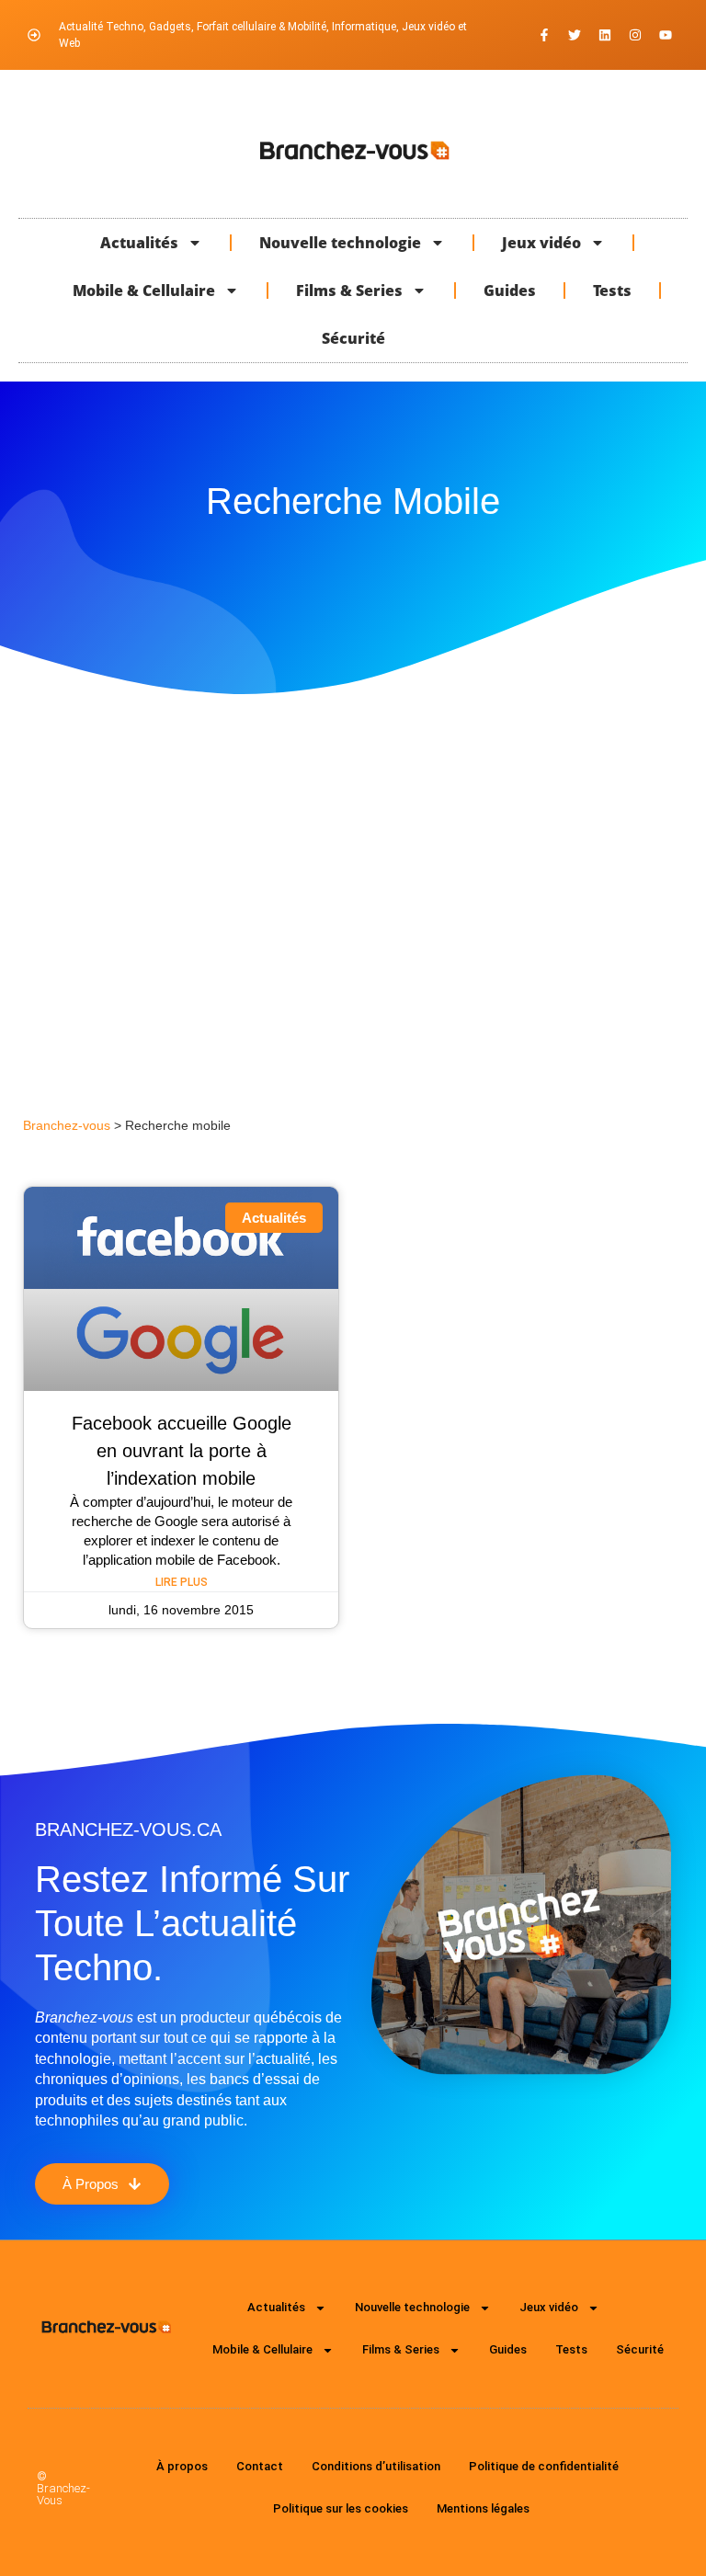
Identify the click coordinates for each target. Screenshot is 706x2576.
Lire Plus (182, 1582)
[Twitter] (575, 35)
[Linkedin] (605, 35)
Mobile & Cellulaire (144, 291)
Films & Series (349, 291)
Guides (510, 291)
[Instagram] (635, 35)
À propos (182, 2466)
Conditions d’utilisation (376, 2466)
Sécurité (353, 338)
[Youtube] (666, 35)
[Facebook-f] (544, 35)
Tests (612, 291)
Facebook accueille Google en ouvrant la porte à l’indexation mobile (182, 1451)
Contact (260, 2466)
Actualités (139, 243)
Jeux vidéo (541, 243)
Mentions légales (483, 2508)
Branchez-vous (67, 1126)
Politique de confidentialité (544, 2466)
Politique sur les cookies (341, 2508)
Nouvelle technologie (340, 243)
